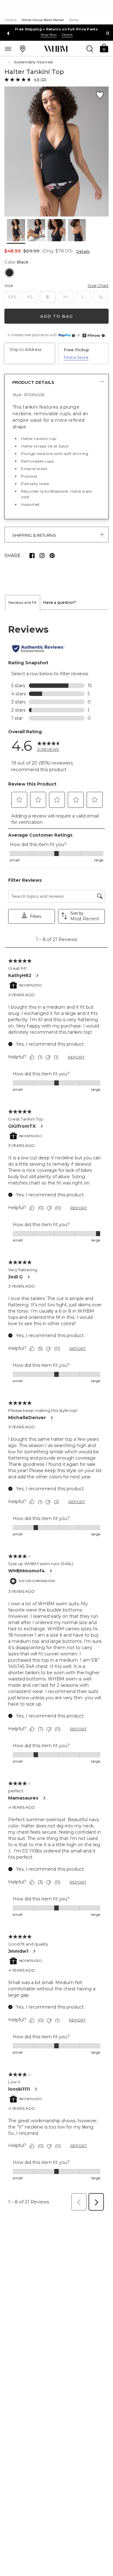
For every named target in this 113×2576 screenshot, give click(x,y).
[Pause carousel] (108, 33)
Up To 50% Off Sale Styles (57, 29)
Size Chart (98, 285)
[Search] (90, 49)
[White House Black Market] (56, 49)
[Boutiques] (23, 49)
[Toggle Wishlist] (100, 95)
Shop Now (49, 35)
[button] (104, 48)
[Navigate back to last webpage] (9, 62)
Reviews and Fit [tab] (23, 602)
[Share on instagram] (42, 556)
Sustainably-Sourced (33, 62)
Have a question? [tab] (60, 602)
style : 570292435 (28, 395)
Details (83, 251)
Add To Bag (56, 316)
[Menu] (8, 49)
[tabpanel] (56, 1412)
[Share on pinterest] (52, 556)
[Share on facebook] (32, 556)
